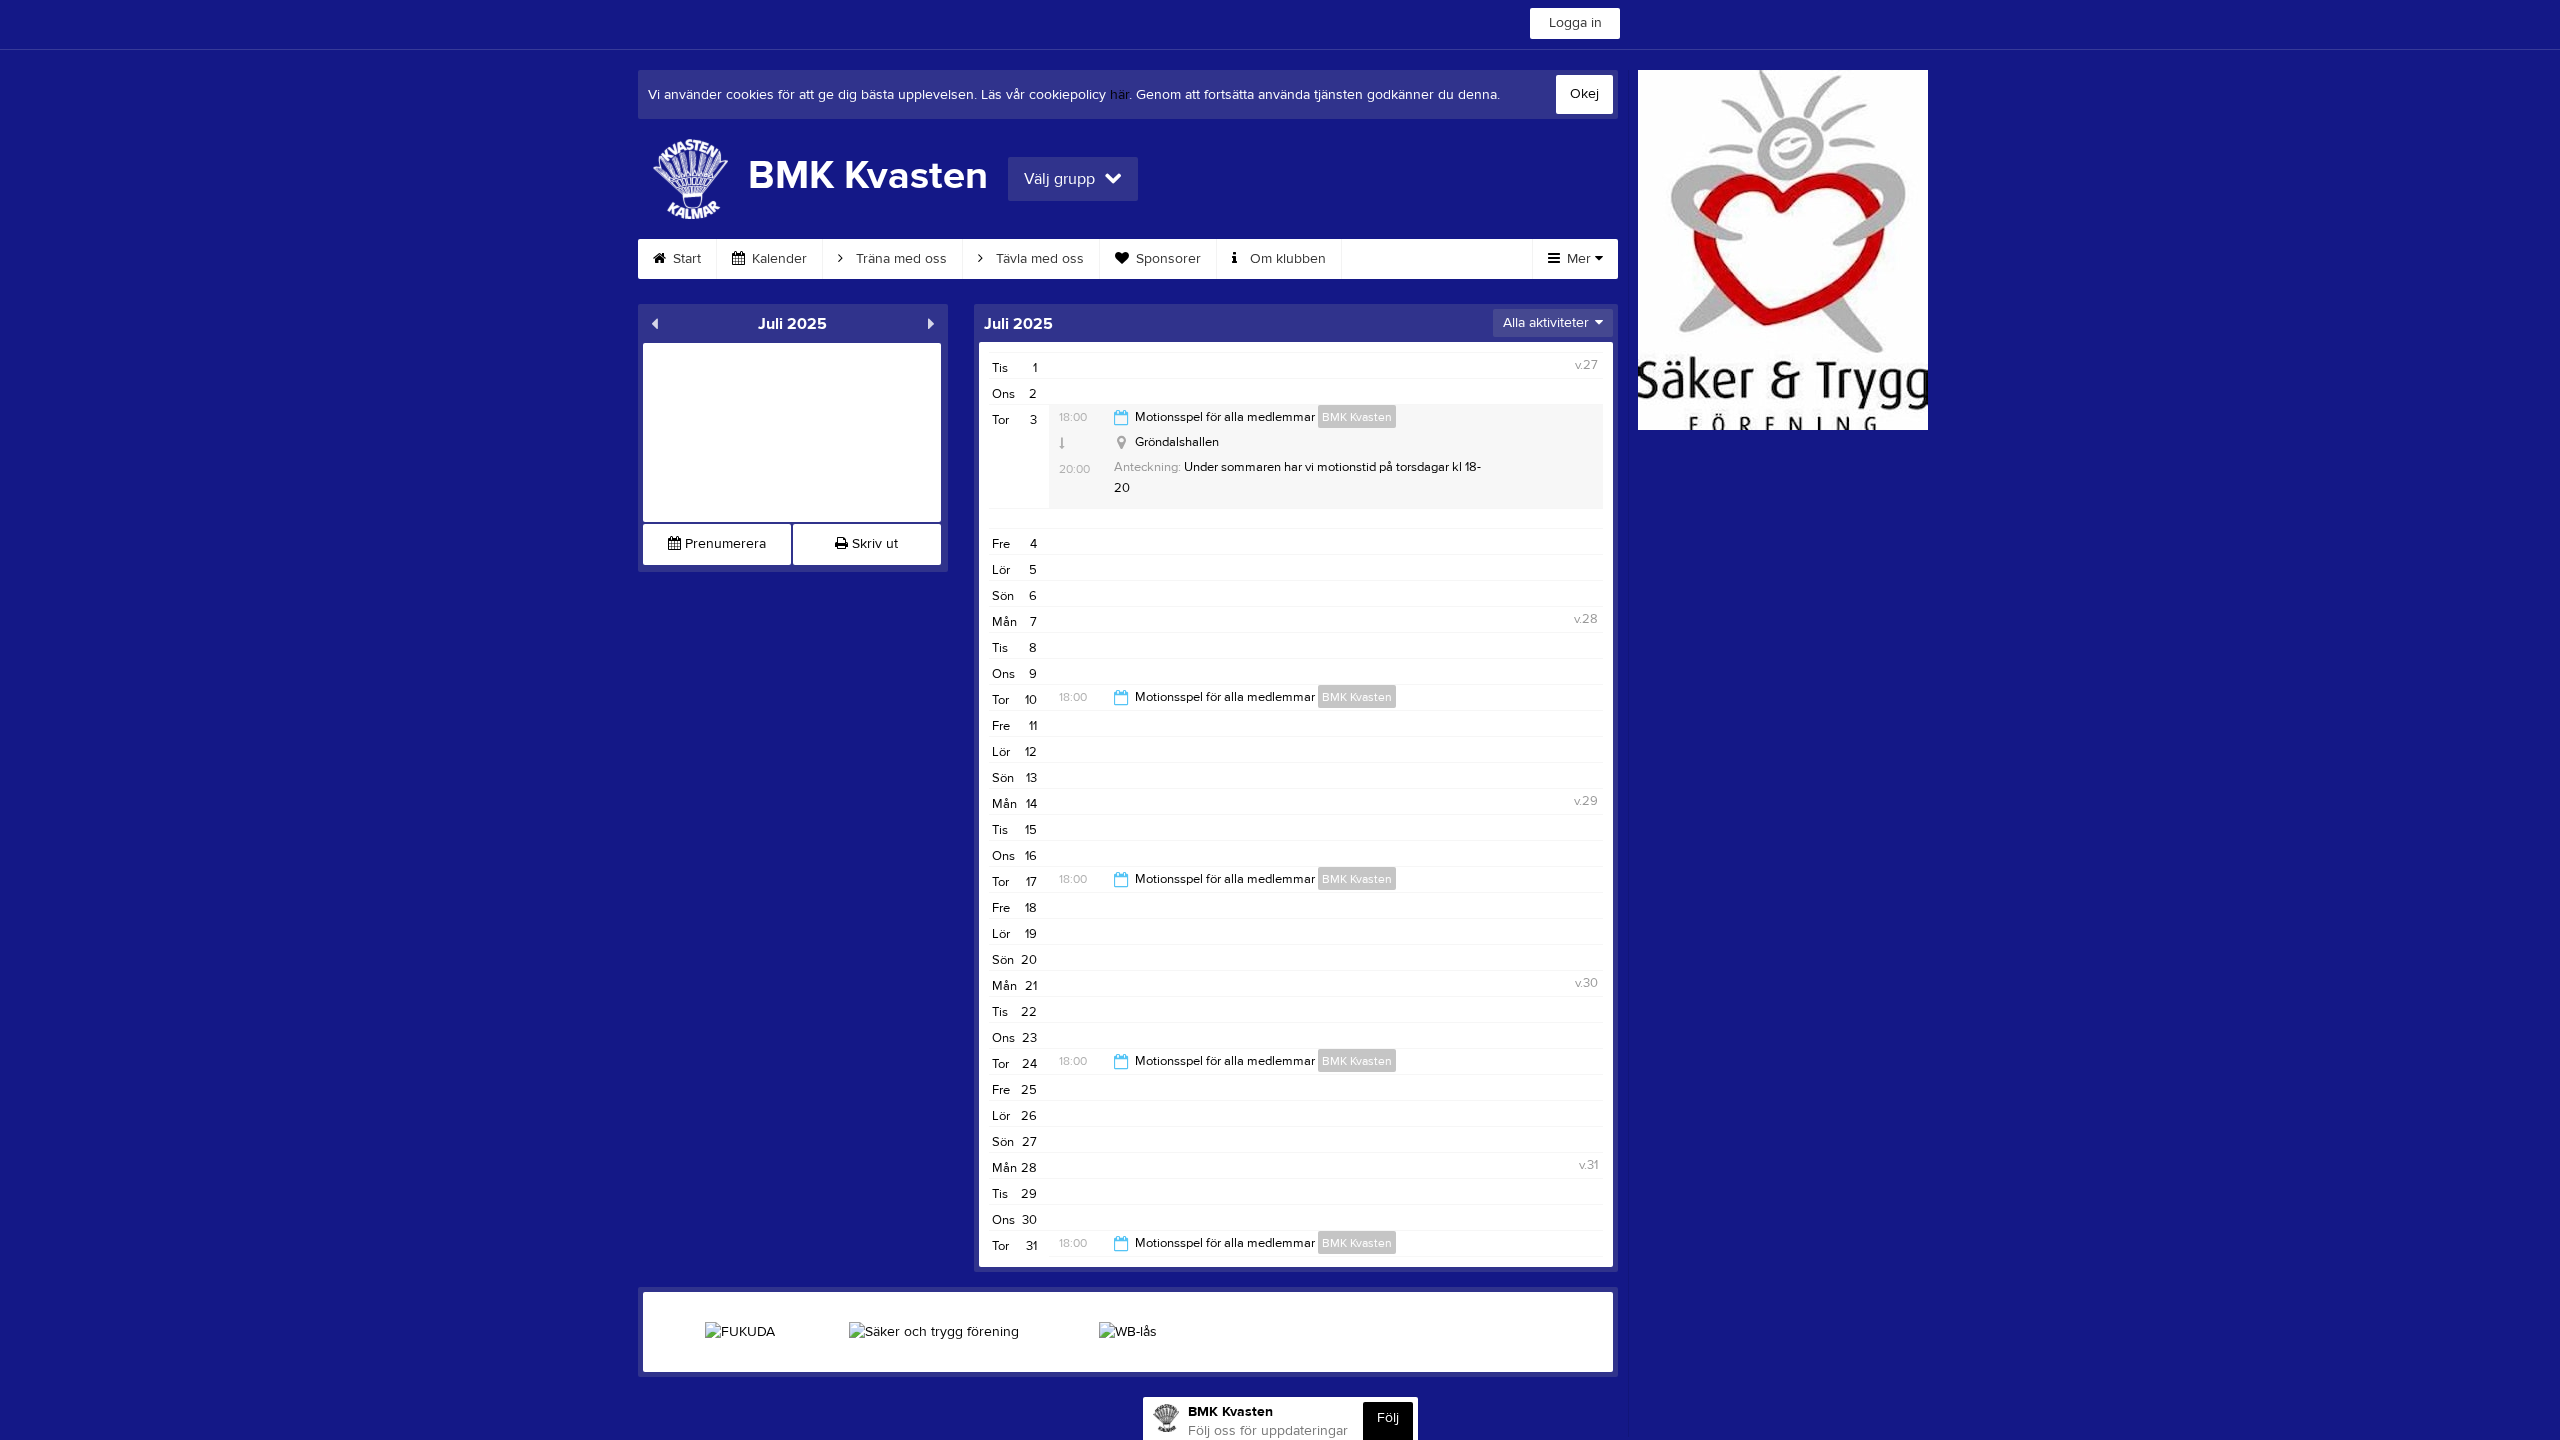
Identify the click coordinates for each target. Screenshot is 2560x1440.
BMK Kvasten (1357, 417)
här (1119, 95)
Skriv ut (873, 544)
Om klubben (1286, 259)
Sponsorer (1166, 259)
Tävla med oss (1038, 259)
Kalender (777, 259)
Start (685, 259)
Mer (1579, 259)
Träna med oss (899, 259)
